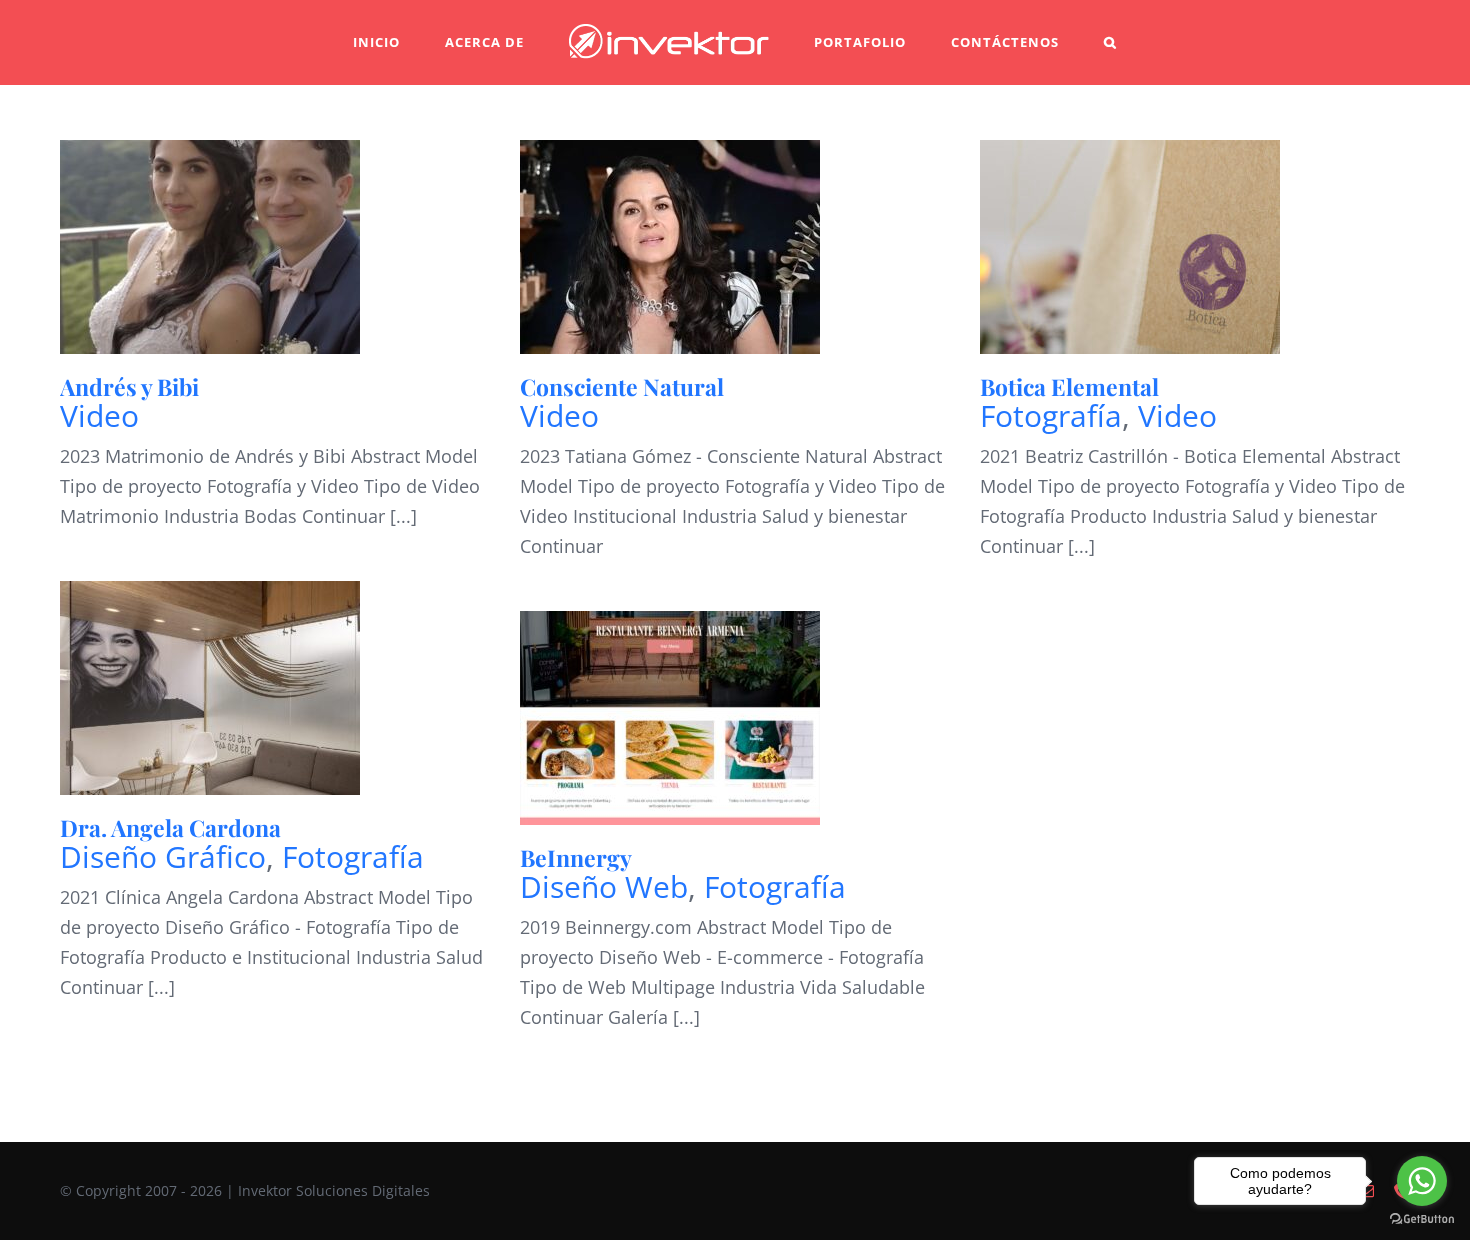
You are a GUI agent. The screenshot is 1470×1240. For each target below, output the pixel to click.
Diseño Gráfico (163, 856)
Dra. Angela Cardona (170, 827)
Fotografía (1051, 415)
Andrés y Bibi (129, 386)
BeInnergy (576, 857)
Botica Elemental (1069, 386)
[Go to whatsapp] (1422, 1181)
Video (99, 415)
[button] (1048, 42)
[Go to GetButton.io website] (1422, 1219)
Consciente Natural (622, 386)
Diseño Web (604, 886)
